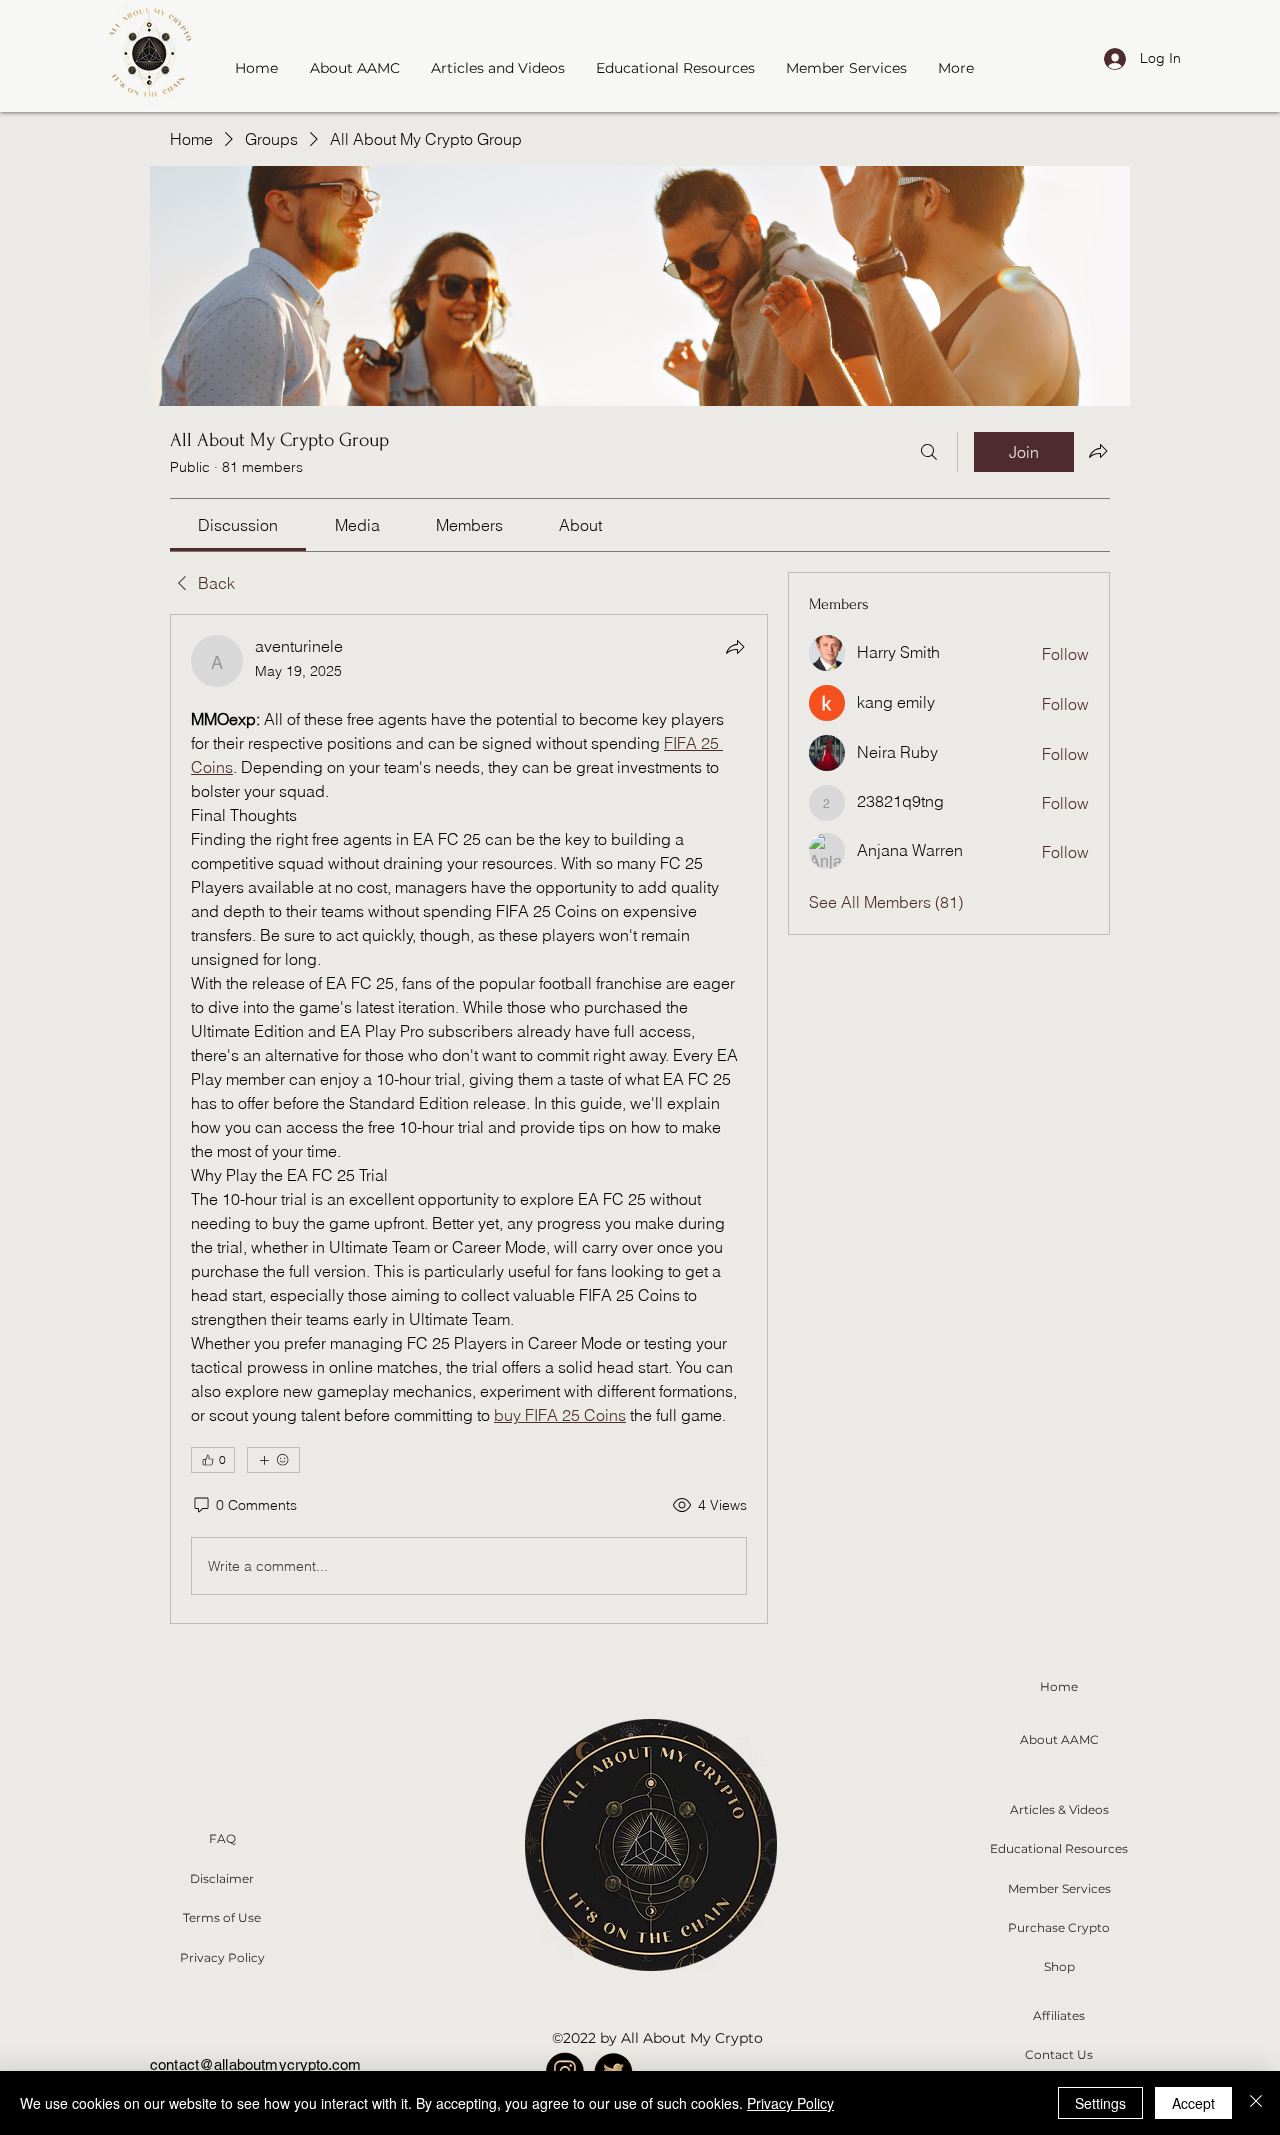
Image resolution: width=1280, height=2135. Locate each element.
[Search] (929, 452)
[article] (469, 1119)
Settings (1100, 2103)
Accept (1193, 2103)
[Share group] (1098, 451)
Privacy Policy (790, 2103)
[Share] (735, 647)
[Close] (1256, 2103)
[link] (238, 525)
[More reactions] (273, 1460)
